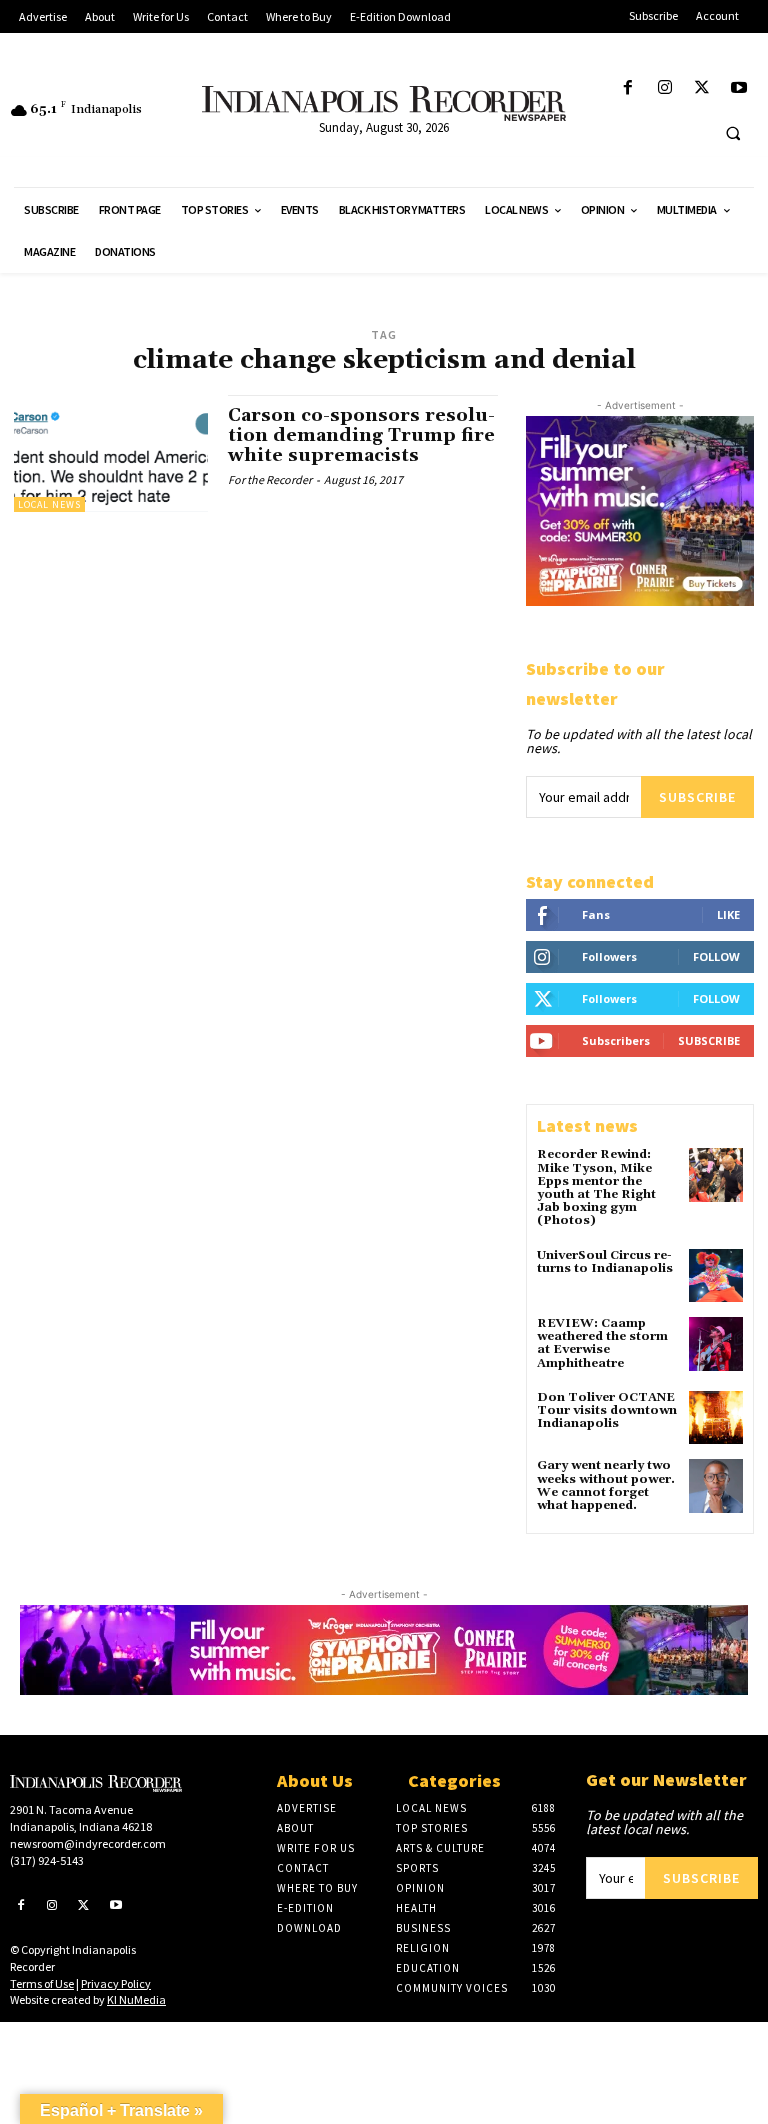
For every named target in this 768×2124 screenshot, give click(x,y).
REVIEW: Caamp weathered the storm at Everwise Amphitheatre (602, 1343)
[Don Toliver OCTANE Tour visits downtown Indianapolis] (716, 1418)
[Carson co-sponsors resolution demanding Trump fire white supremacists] (111, 453)
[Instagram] (664, 88)
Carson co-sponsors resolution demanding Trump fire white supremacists (361, 435)
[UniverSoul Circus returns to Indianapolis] (716, 1276)
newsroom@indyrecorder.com (88, 1843)
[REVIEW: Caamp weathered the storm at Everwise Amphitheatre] (716, 1344)
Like (728, 914)
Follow (716, 956)
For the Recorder (270, 479)
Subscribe (697, 797)
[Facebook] (627, 88)
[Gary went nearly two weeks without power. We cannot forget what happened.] (716, 1486)
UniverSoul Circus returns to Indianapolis (605, 1262)
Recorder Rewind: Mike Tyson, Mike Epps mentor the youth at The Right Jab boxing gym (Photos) (596, 1187)
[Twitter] (702, 88)
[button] (733, 133)
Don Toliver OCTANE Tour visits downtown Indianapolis (607, 1410)
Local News (49, 504)
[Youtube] (739, 88)
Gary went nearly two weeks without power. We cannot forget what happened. (606, 1485)
